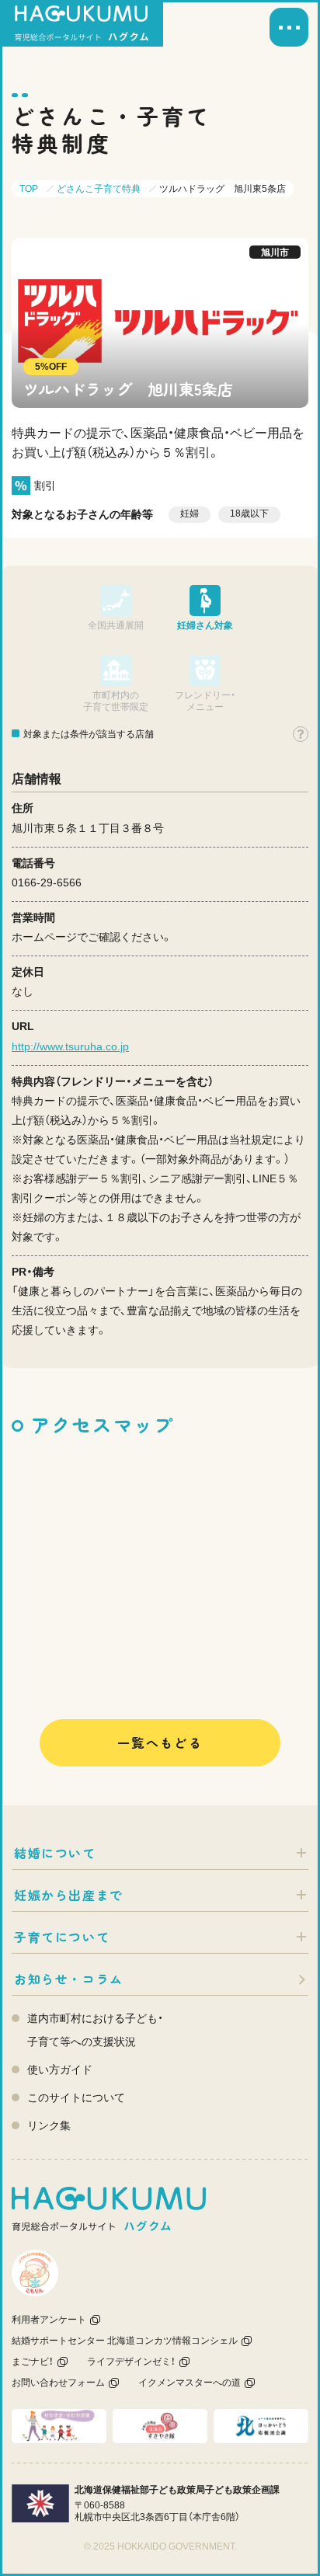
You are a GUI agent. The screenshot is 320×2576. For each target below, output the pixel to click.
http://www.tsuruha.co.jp (70, 1046)
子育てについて (62, 1937)
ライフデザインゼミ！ (131, 2362)
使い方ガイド (60, 2070)
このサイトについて (76, 2097)
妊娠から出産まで (69, 1895)
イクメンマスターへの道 (190, 2383)
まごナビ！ (33, 2362)
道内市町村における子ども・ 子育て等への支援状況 (95, 2030)
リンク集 (49, 2125)
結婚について (55, 1853)
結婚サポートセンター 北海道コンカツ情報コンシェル (125, 2341)
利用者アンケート (49, 2320)
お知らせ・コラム (69, 1979)
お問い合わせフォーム (58, 2383)
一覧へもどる (160, 1742)
